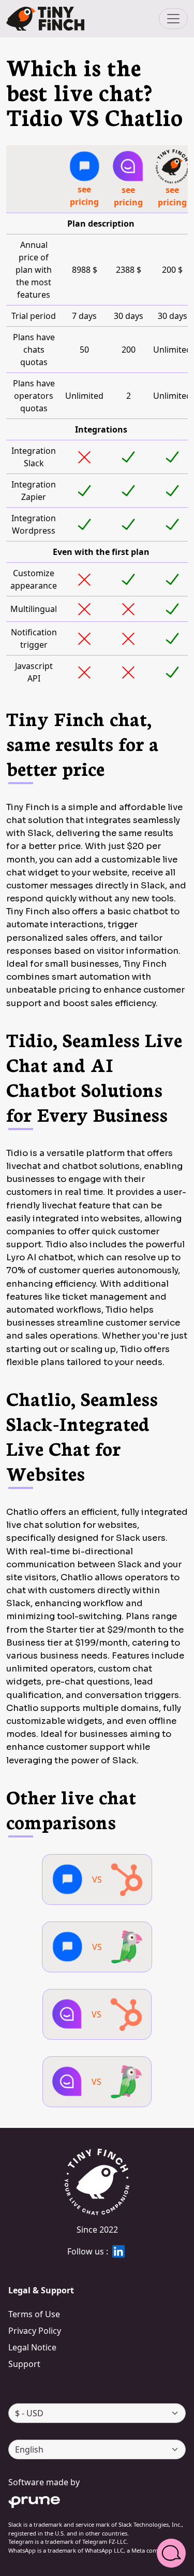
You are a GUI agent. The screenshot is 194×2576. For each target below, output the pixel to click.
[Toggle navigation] (173, 19)
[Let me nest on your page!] (45, 19)
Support (24, 2364)
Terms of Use (34, 2314)
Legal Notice (32, 2347)
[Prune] (97, 2500)
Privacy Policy (35, 2331)
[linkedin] (118, 2251)
